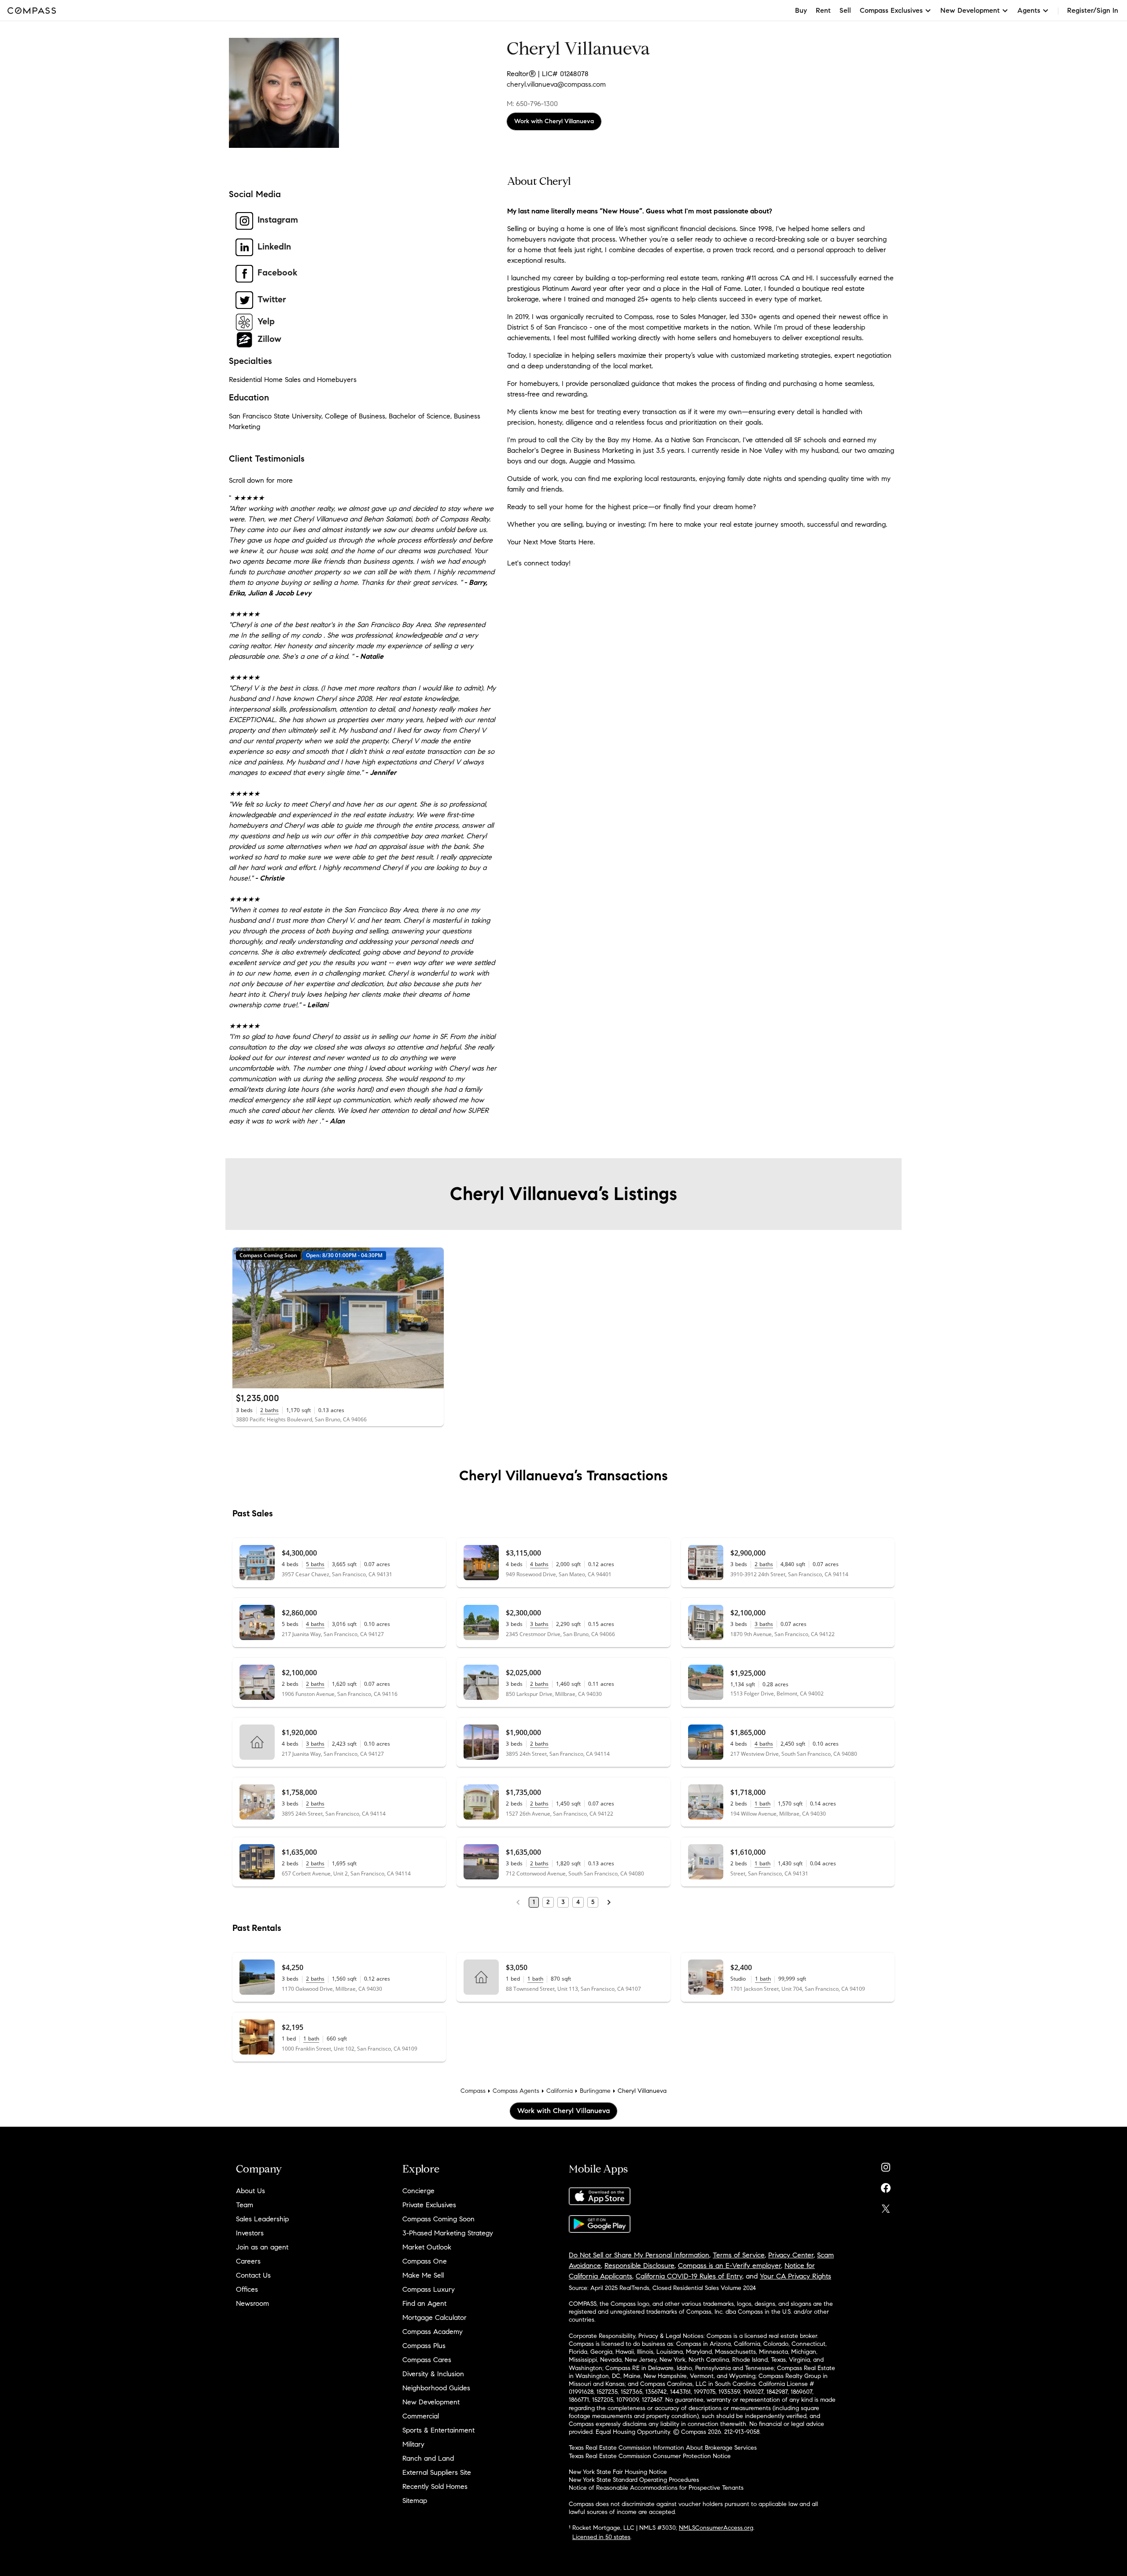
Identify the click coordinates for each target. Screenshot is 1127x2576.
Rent (823, 10)
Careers (248, 2261)
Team (245, 2205)
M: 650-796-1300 (532, 104)
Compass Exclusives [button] (891, 10)
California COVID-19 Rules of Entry (689, 2276)
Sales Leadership (262, 2219)
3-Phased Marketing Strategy (448, 2233)
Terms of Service (739, 2255)
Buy (801, 10)
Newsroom (252, 2303)
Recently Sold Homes (435, 2486)
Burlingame (595, 2091)
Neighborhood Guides (436, 2388)
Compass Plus (424, 2346)
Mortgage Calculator (435, 2317)
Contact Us (253, 2275)
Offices (247, 2289)
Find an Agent (424, 2303)
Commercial (421, 2416)
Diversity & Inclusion (433, 2374)
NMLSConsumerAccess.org (716, 2528)
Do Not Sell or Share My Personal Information (639, 2255)
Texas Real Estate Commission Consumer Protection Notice (650, 2456)
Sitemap (415, 2501)
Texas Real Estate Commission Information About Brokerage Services (663, 2448)
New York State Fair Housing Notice (618, 2472)
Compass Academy (433, 2332)
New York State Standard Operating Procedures (634, 2480)
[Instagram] (886, 2165)
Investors (250, 2233)
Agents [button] (1029, 10)
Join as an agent (262, 2247)
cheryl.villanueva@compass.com (556, 84)
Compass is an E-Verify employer (729, 2266)
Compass (473, 2091)
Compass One (425, 2261)
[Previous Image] (243, 1318)
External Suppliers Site (437, 2472)
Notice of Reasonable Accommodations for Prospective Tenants (656, 2488)
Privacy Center (791, 2255)
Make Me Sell (423, 2275)
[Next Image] (434, 1318)
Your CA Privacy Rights (796, 2276)
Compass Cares (427, 2360)
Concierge (418, 2191)
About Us (250, 2191)
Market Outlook (427, 2247)
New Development (431, 2402)
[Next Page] (609, 1902)
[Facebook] (886, 2186)
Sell (845, 10)
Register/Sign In (1093, 10)
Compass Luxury (429, 2289)
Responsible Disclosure (639, 2266)
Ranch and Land (428, 2458)
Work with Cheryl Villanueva (554, 121)
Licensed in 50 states (601, 2537)
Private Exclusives (429, 2205)
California (560, 2091)
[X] (886, 2207)
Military (413, 2444)
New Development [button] (970, 10)
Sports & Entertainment (438, 2430)
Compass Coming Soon (438, 2219)
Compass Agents (516, 2091)
